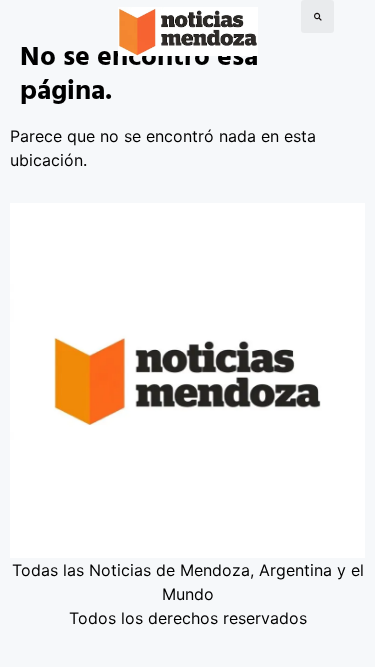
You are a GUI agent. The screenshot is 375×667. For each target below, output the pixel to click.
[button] (317, 16)
